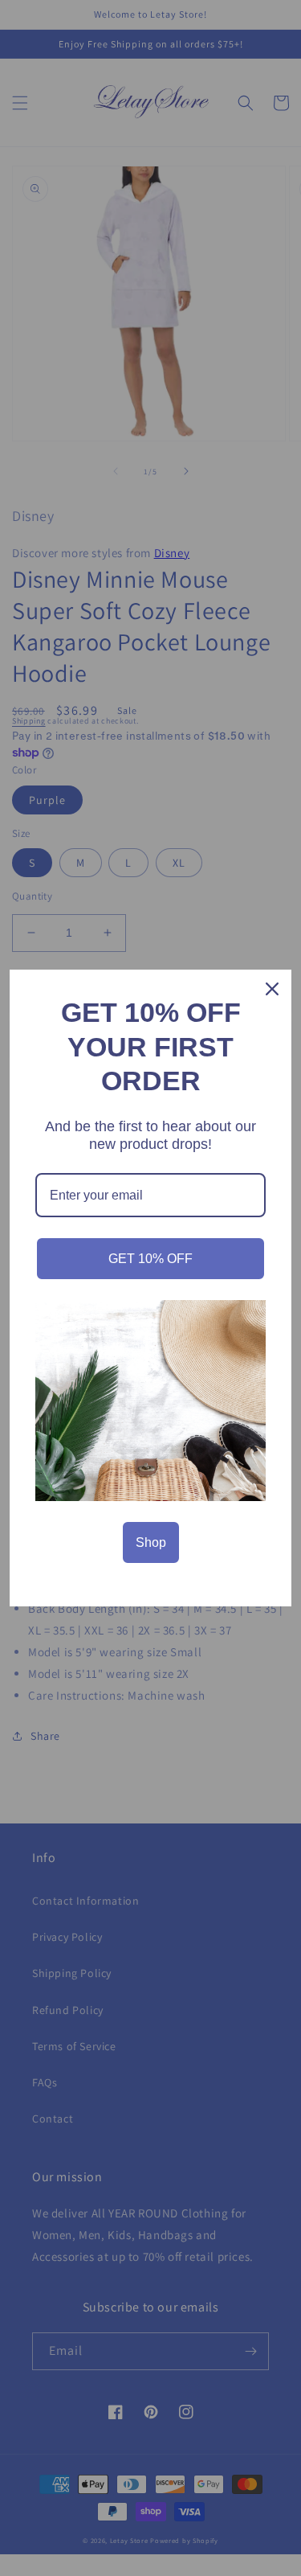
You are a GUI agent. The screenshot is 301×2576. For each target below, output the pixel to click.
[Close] (272, 989)
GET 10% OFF (150, 1259)
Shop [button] (151, 1542)
